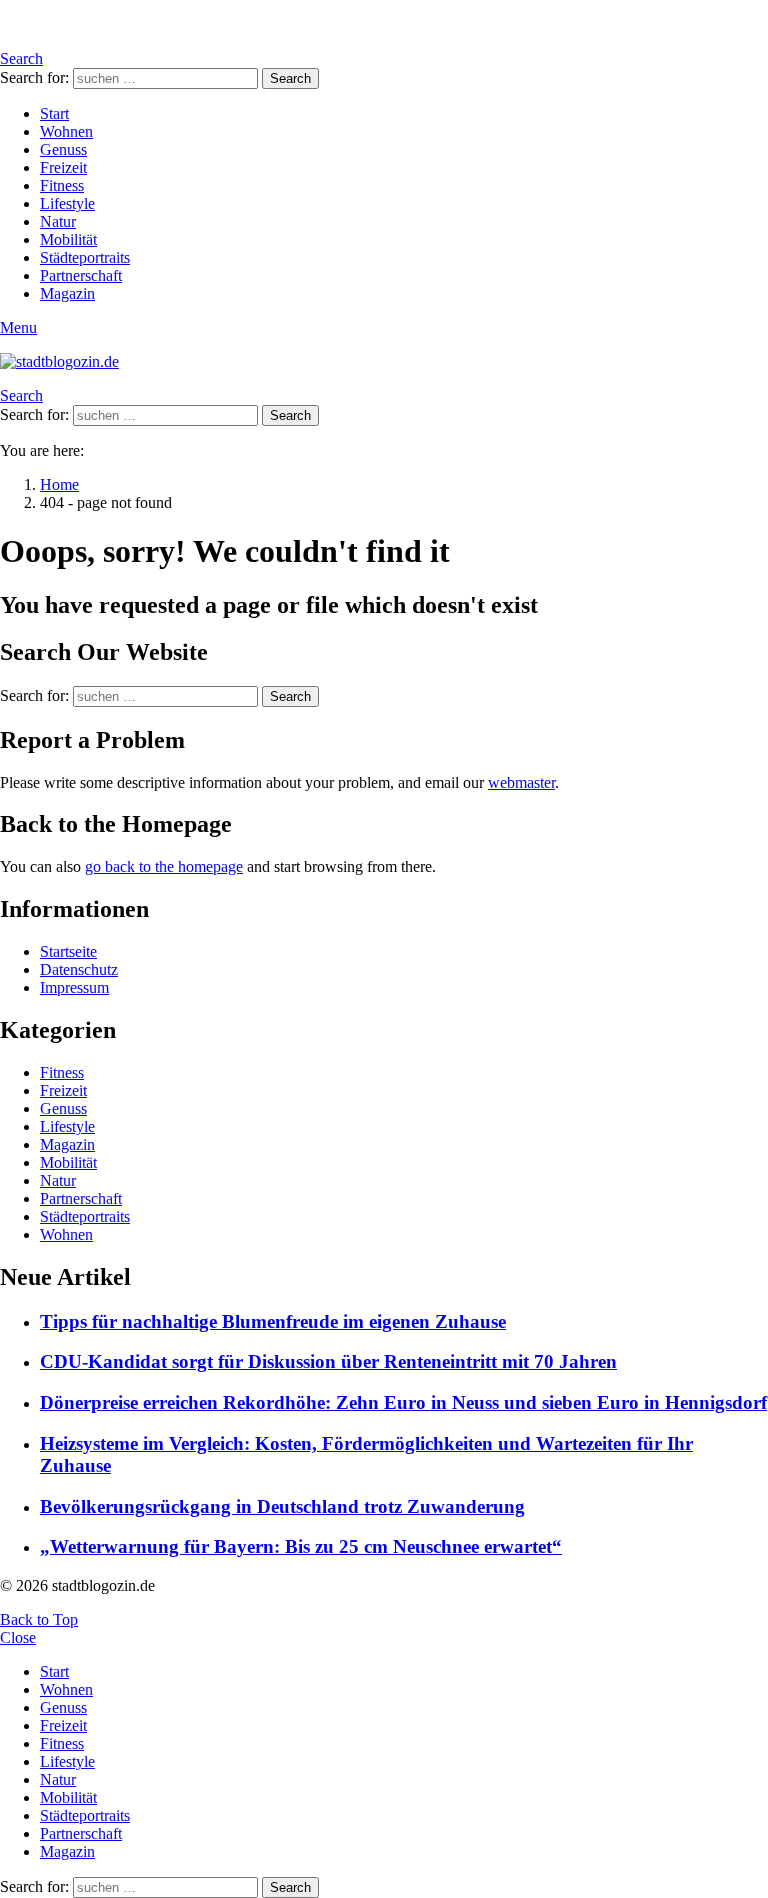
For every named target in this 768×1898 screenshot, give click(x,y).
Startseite (68, 951)
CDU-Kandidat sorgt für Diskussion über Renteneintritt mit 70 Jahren (328, 1361)
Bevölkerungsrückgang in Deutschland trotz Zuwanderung (282, 1506)
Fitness (62, 185)
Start (54, 113)
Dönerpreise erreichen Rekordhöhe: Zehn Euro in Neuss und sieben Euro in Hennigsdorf (403, 1402)
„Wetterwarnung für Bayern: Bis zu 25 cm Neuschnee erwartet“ (301, 1546)
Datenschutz (79, 969)
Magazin (67, 293)
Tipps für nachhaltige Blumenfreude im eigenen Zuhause (273, 1321)
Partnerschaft (81, 275)
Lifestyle (67, 203)
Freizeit (63, 167)
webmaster (521, 782)
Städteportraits (85, 257)
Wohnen (66, 131)
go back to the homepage (164, 866)
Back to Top (39, 1619)
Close (18, 1637)
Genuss (63, 149)
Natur (58, 221)
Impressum (74, 987)
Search (290, 78)
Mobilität (68, 239)
